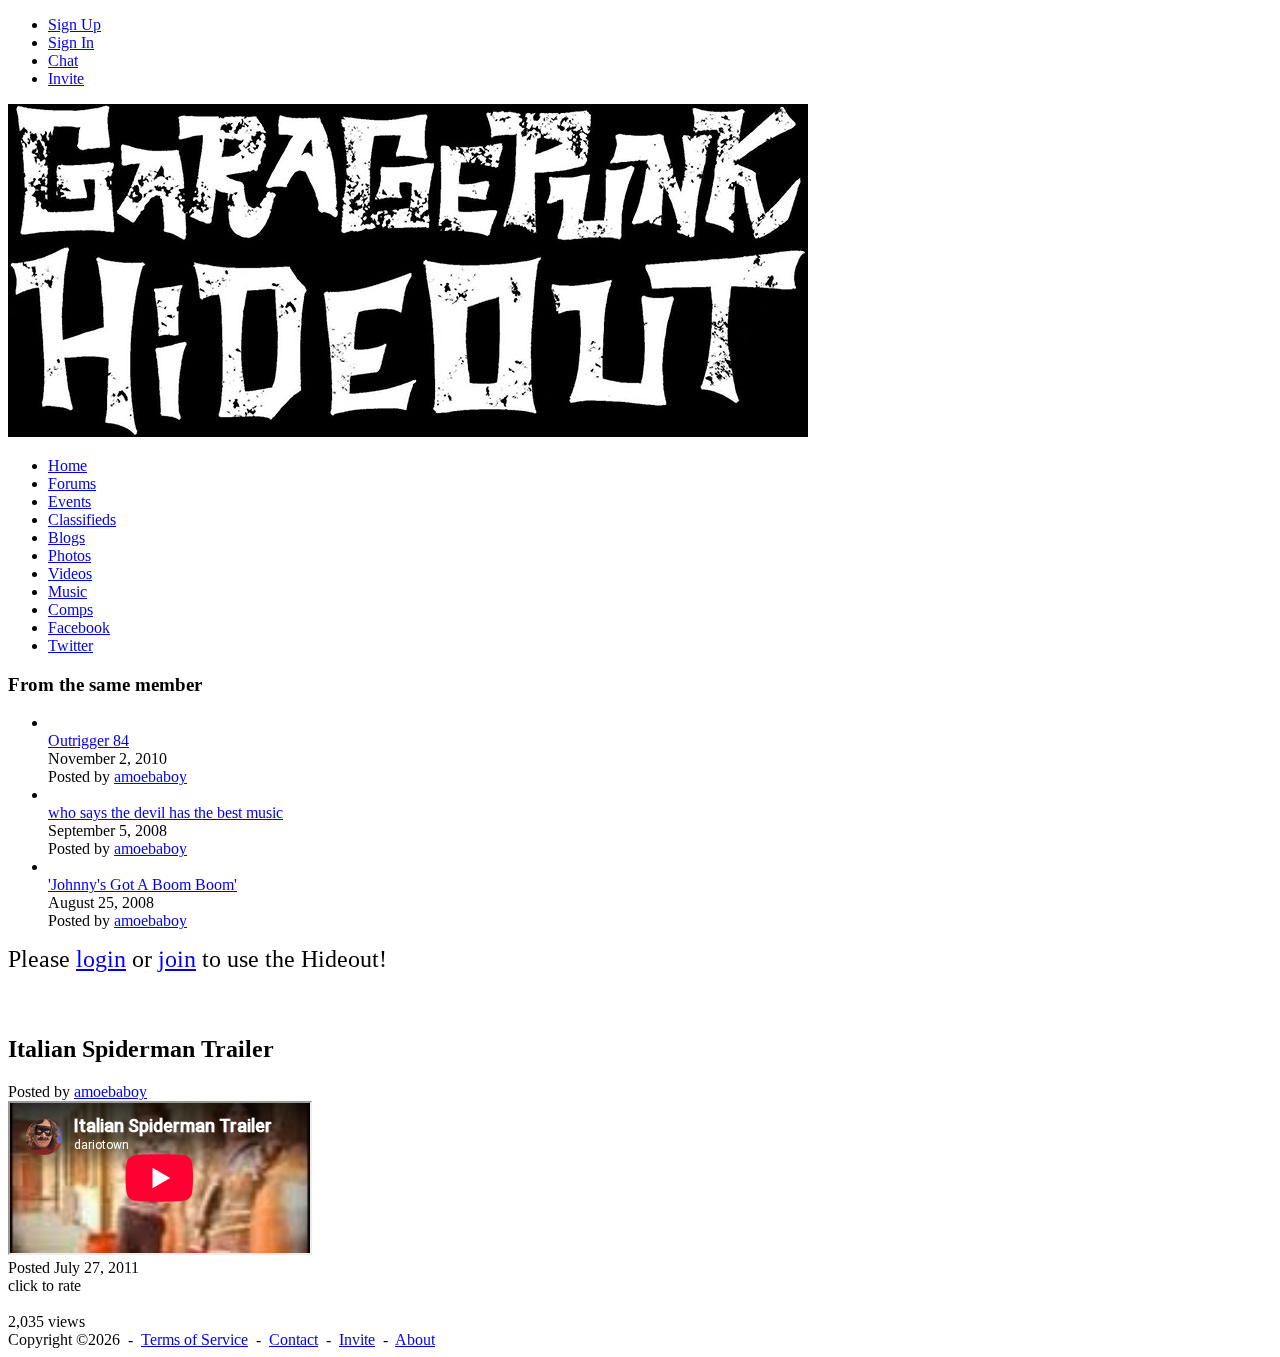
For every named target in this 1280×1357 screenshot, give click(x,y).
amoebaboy (150, 776)
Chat (63, 60)
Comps (70, 609)
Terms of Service (194, 1339)
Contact (293, 1339)
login (101, 959)
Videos (70, 573)
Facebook (79, 627)
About (415, 1339)
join (177, 959)
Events (69, 501)
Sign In (71, 42)
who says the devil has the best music (165, 812)
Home (67, 465)
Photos (69, 555)
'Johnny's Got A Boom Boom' (142, 884)
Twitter (70, 645)
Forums (72, 483)
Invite (66, 78)
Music (67, 591)
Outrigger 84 (88, 740)
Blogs (66, 537)
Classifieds (82, 519)
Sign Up (74, 24)
